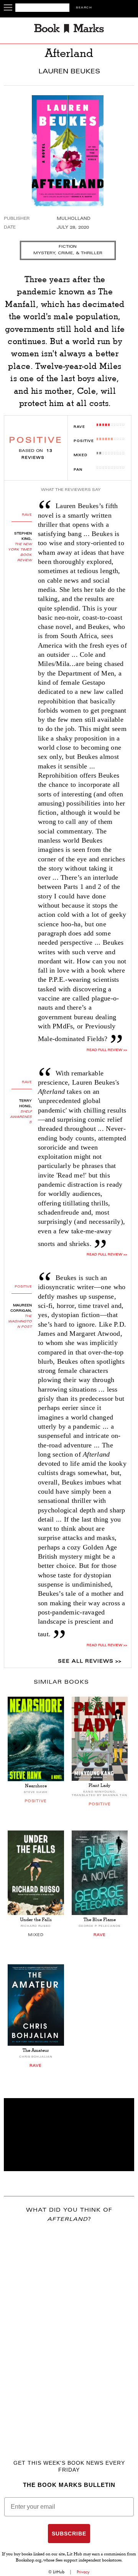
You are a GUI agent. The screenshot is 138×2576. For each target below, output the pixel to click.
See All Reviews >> (90, 1662)
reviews (37, 454)
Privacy (83, 2572)
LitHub (59, 2572)
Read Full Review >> (107, 1050)
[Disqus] (69, 2330)
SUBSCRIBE (69, 2534)
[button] (69, 2135)
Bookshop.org (29, 2561)
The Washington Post (20, 1322)
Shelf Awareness (21, 1117)
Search (84, 8)
